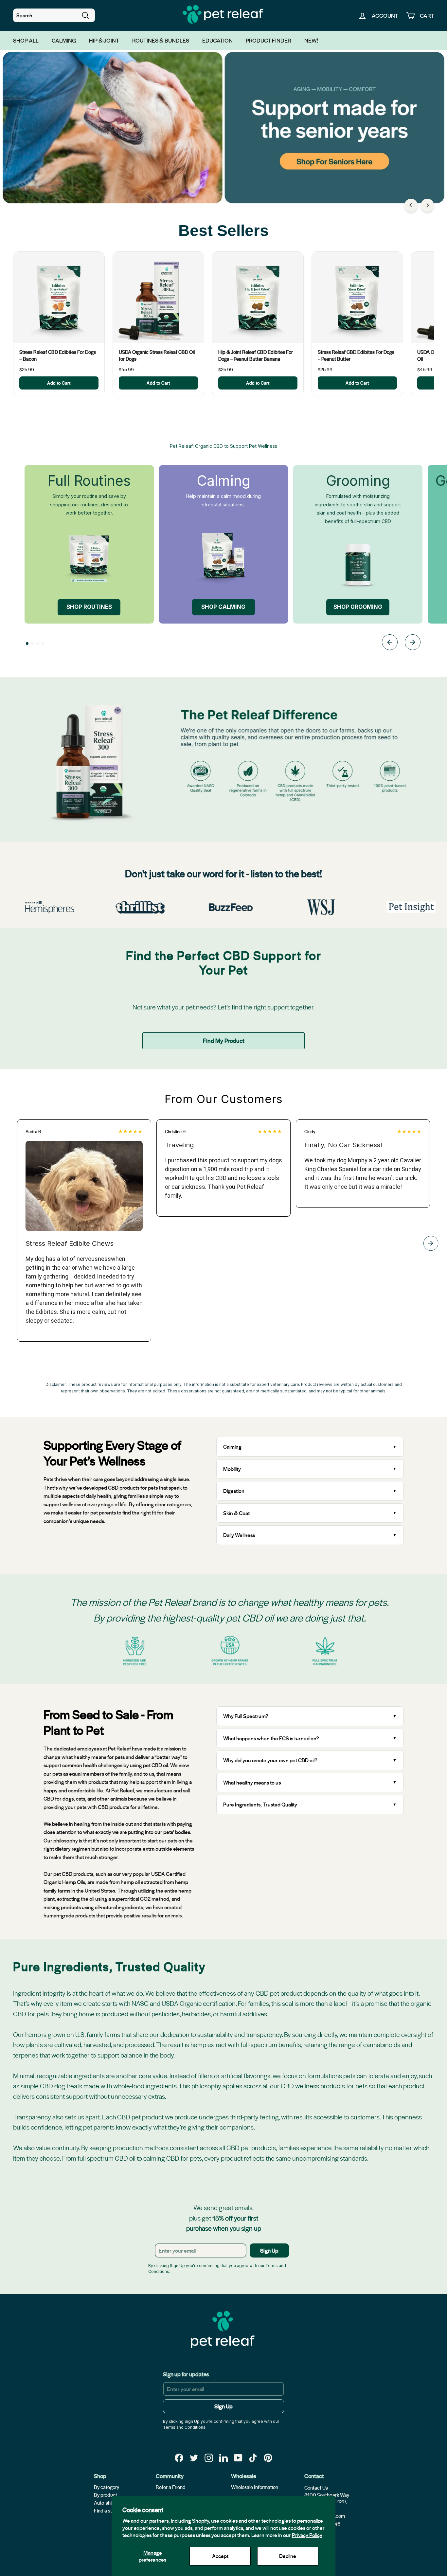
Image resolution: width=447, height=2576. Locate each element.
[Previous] (411, 205)
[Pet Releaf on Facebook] (179, 2458)
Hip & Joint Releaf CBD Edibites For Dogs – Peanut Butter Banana (256, 355)
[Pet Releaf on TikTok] (253, 2458)
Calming (64, 40)
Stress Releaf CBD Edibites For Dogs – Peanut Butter (356, 355)
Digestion (234, 1491)
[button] (27, 644)
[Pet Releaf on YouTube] (238, 2458)
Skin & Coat (236, 1513)
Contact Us (316, 2488)
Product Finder (268, 40)
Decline (288, 2556)
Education (217, 40)
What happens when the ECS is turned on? (271, 1738)
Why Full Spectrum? (246, 1716)
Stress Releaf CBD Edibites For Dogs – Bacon (58, 355)
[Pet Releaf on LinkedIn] (223, 2458)
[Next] (427, 205)
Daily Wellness (240, 1535)
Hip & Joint (104, 40)
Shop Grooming (358, 607)
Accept (220, 2556)
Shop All (26, 40)
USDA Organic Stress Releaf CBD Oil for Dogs (157, 355)
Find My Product (224, 1040)
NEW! (311, 40)
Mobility (232, 1469)
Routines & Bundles (161, 40)
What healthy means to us (252, 1782)
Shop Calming (223, 607)
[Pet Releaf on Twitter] (194, 2458)
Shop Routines (89, 607)
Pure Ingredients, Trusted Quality (260, 1804)
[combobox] (54, 15)
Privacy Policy (307, 2535)
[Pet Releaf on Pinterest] (268, 2458)
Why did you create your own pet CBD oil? (270, 1760)
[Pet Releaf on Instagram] (209, 2458)
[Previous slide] (390, 643)
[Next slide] (413, 643)
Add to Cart (59, 383)
